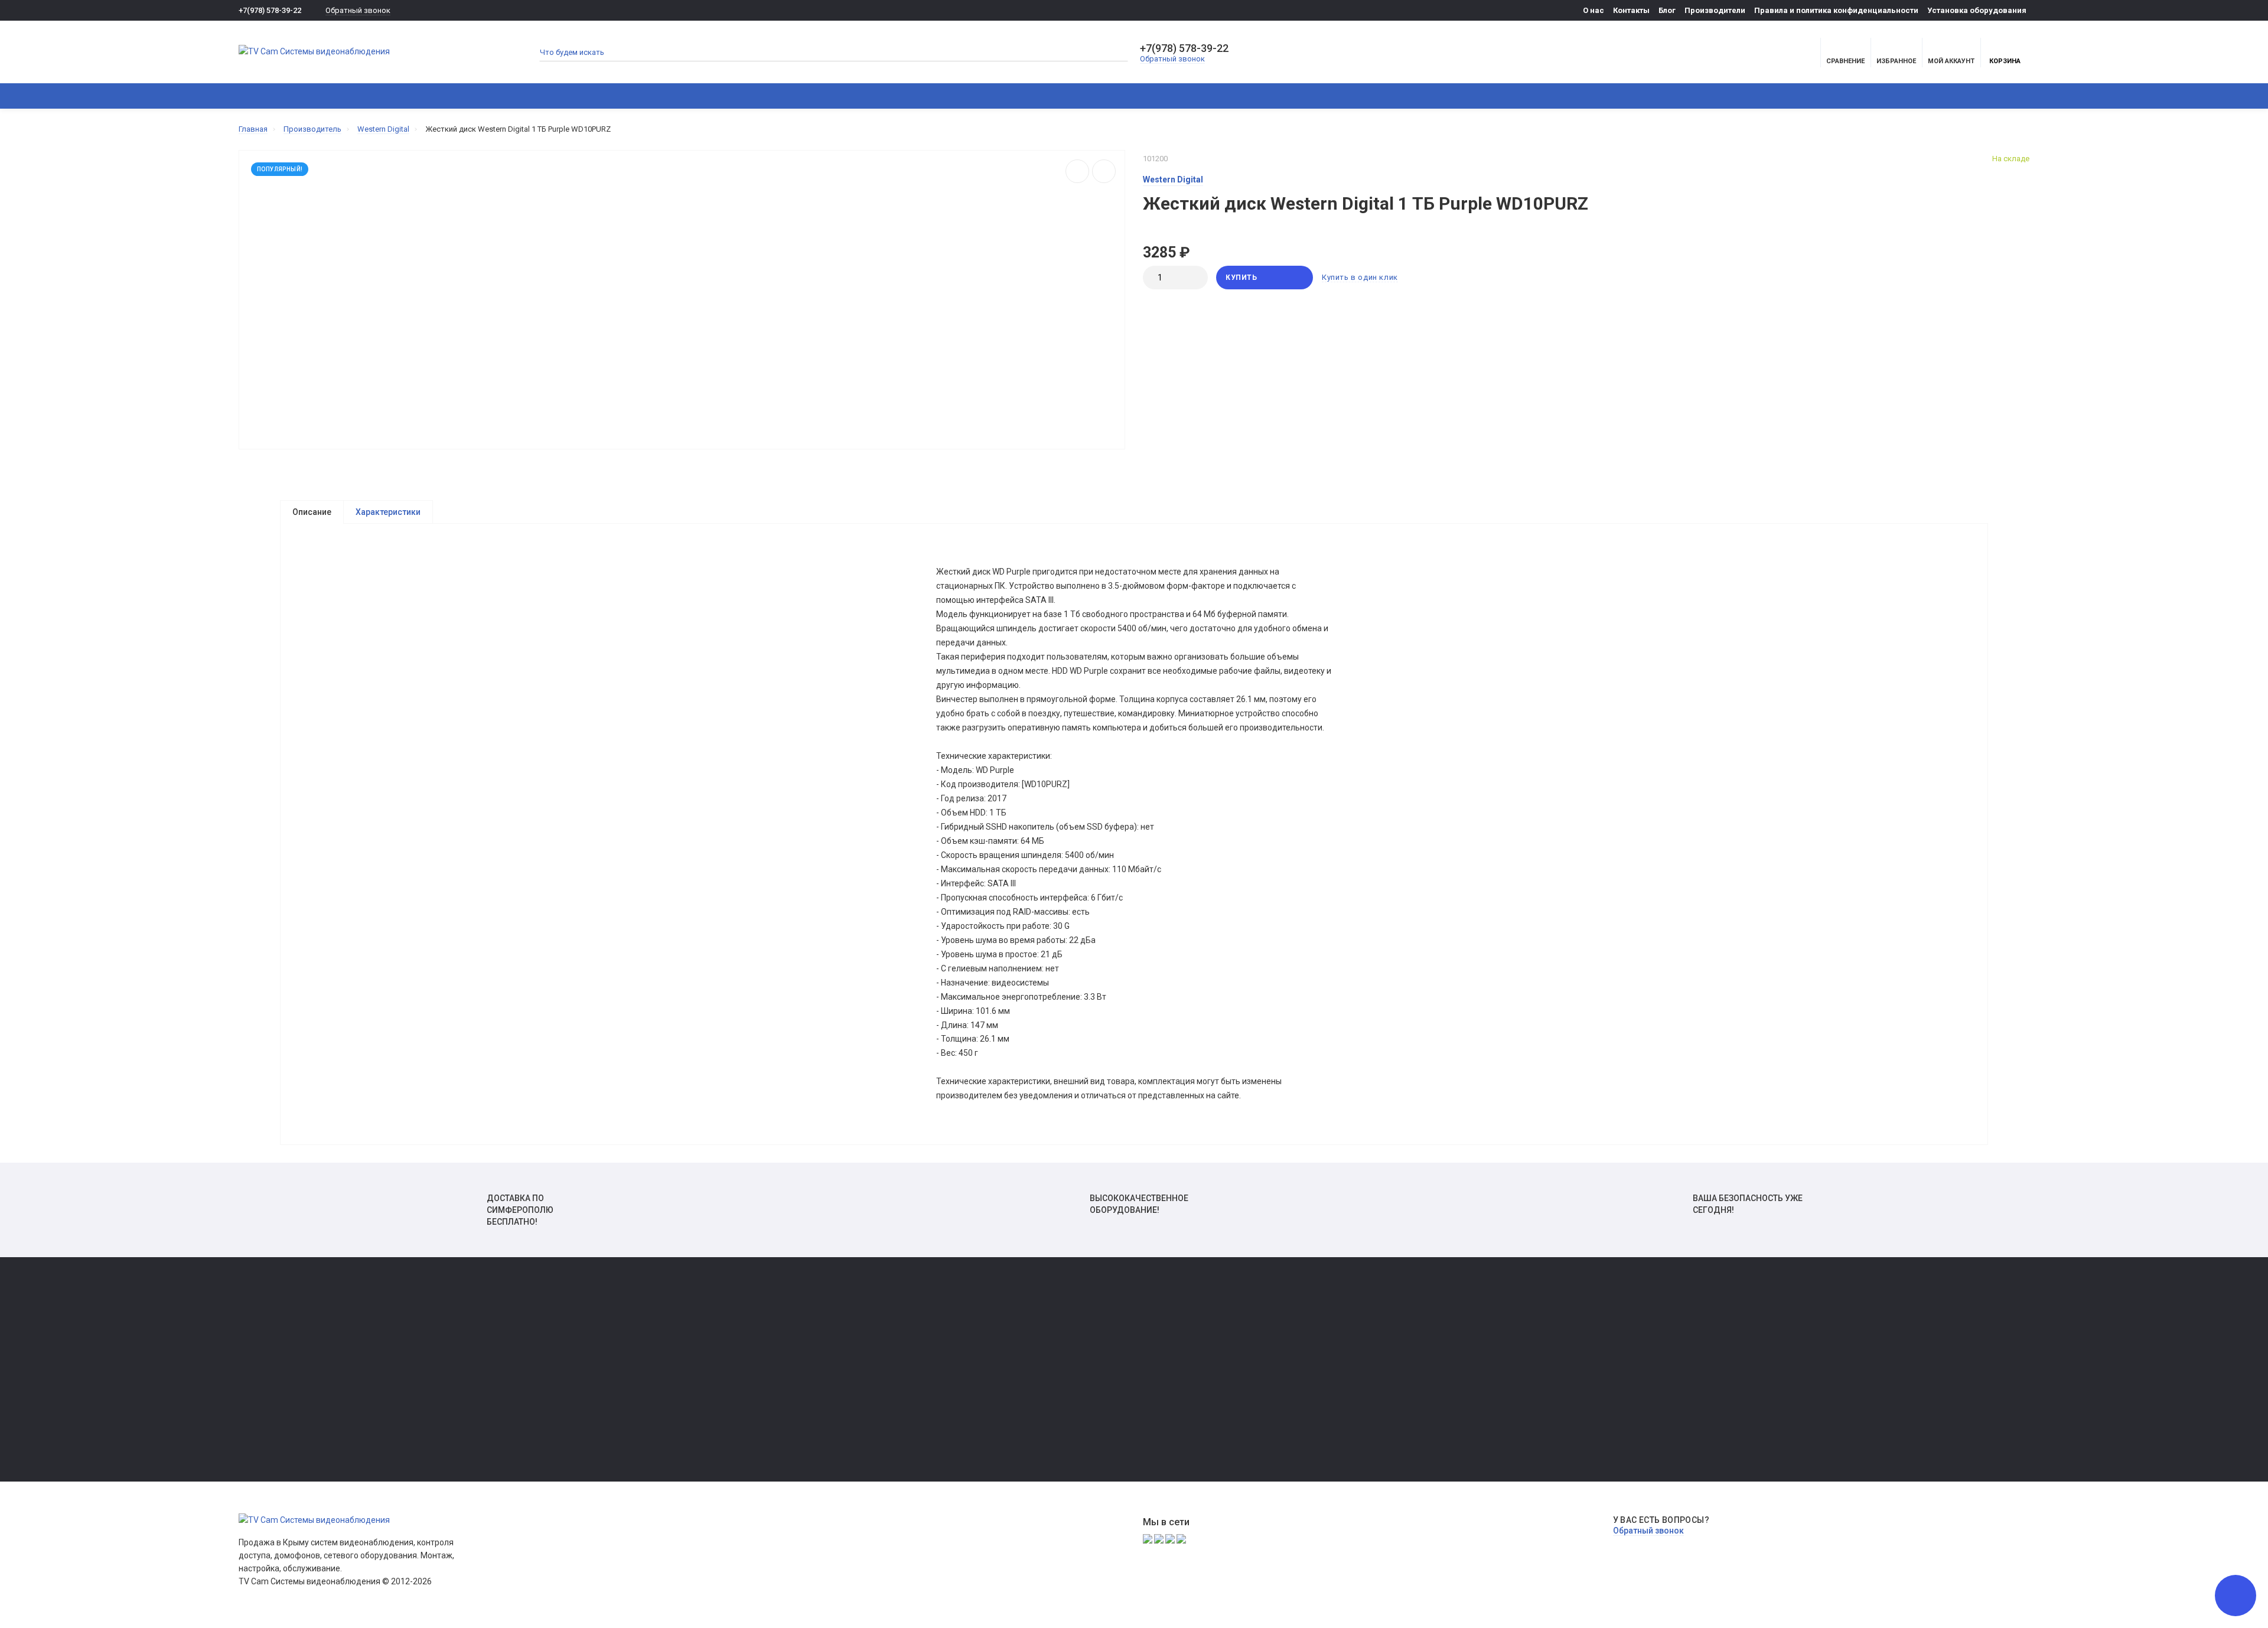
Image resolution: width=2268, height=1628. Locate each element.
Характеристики (388, 512)
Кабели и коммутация (890, 96)
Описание (312, 512)
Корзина (2005, 61)
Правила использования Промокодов (1029, 1410)
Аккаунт (253, 1328)
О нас (1594, 10)
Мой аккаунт (1951, 61)
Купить (1241, 278)
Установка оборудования (1977, 10)
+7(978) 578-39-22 (270, 10)
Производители (1715, 10)
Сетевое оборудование (773, 96)
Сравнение (258, 1344)
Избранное (258, 1361)
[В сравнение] (1077, 171)
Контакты (1631, 10)
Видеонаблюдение (374, 96)
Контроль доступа (661, 96)
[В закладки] (1104, 171)
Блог (1667, 10)
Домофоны (464, 96)
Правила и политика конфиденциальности (1836, 10)
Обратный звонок (358, 10)
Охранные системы (555, 96)
